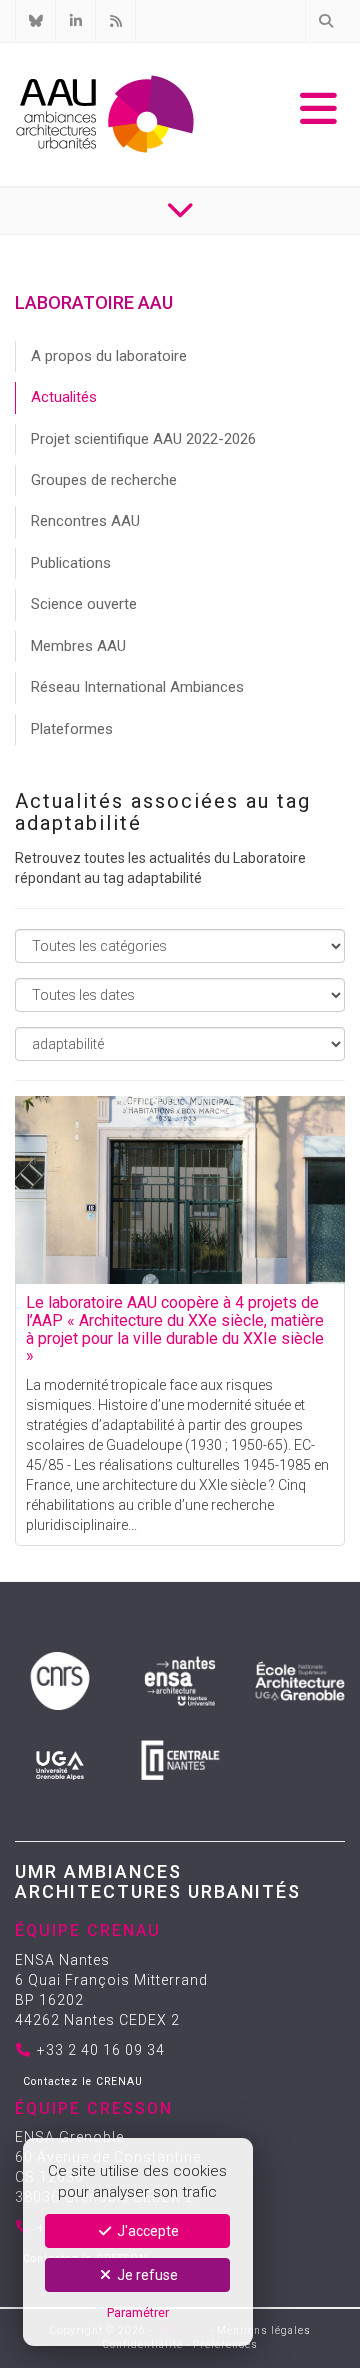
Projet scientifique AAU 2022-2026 (143, 439)
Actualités (64, 397)
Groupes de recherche (104, 480)
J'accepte (146, 2231)
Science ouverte (84, 604)
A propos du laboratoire (109, 356)
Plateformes (72, 729)
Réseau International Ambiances (137, 687)
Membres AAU (78, 646)
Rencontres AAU (85, 521)
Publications (71, 563)
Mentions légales (264, 2330)
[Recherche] (325, 21)
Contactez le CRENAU (83, 2081)
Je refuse (146, 2275)
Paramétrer (138, 2312)
